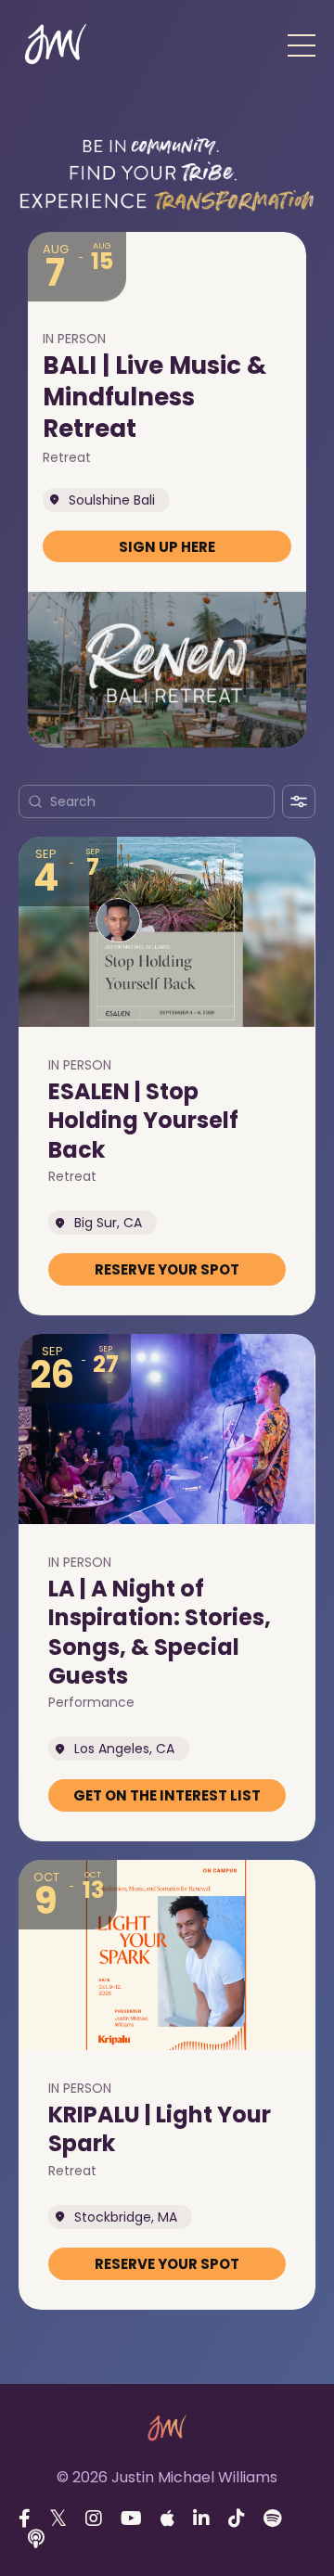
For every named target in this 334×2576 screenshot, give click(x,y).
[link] (167, 547)
